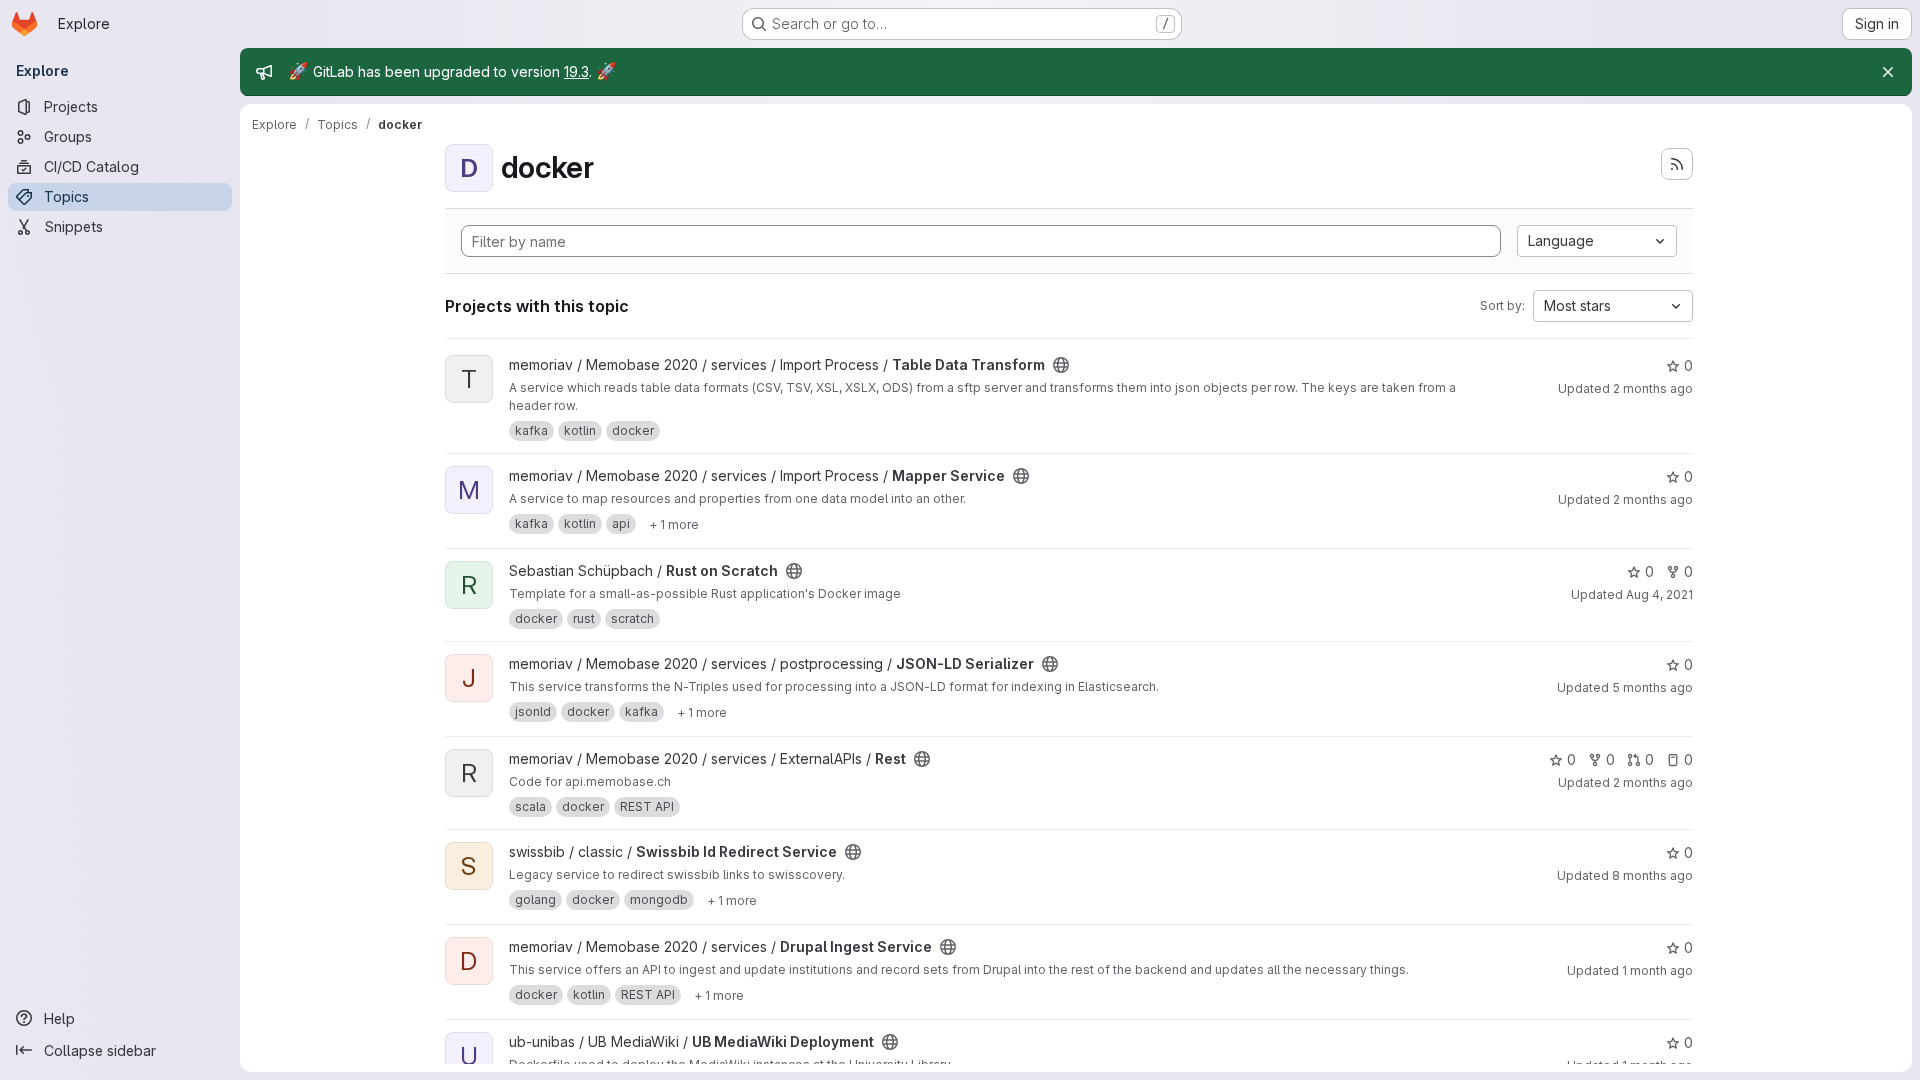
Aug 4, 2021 (1659, 594)
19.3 (576, 71)
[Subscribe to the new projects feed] (1677, 164)
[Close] (1888, 72)
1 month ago (1657, 970)
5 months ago (1652, 687)
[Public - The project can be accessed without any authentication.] (1061, 365)
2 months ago (1653, 388)
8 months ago (1652, 875)
